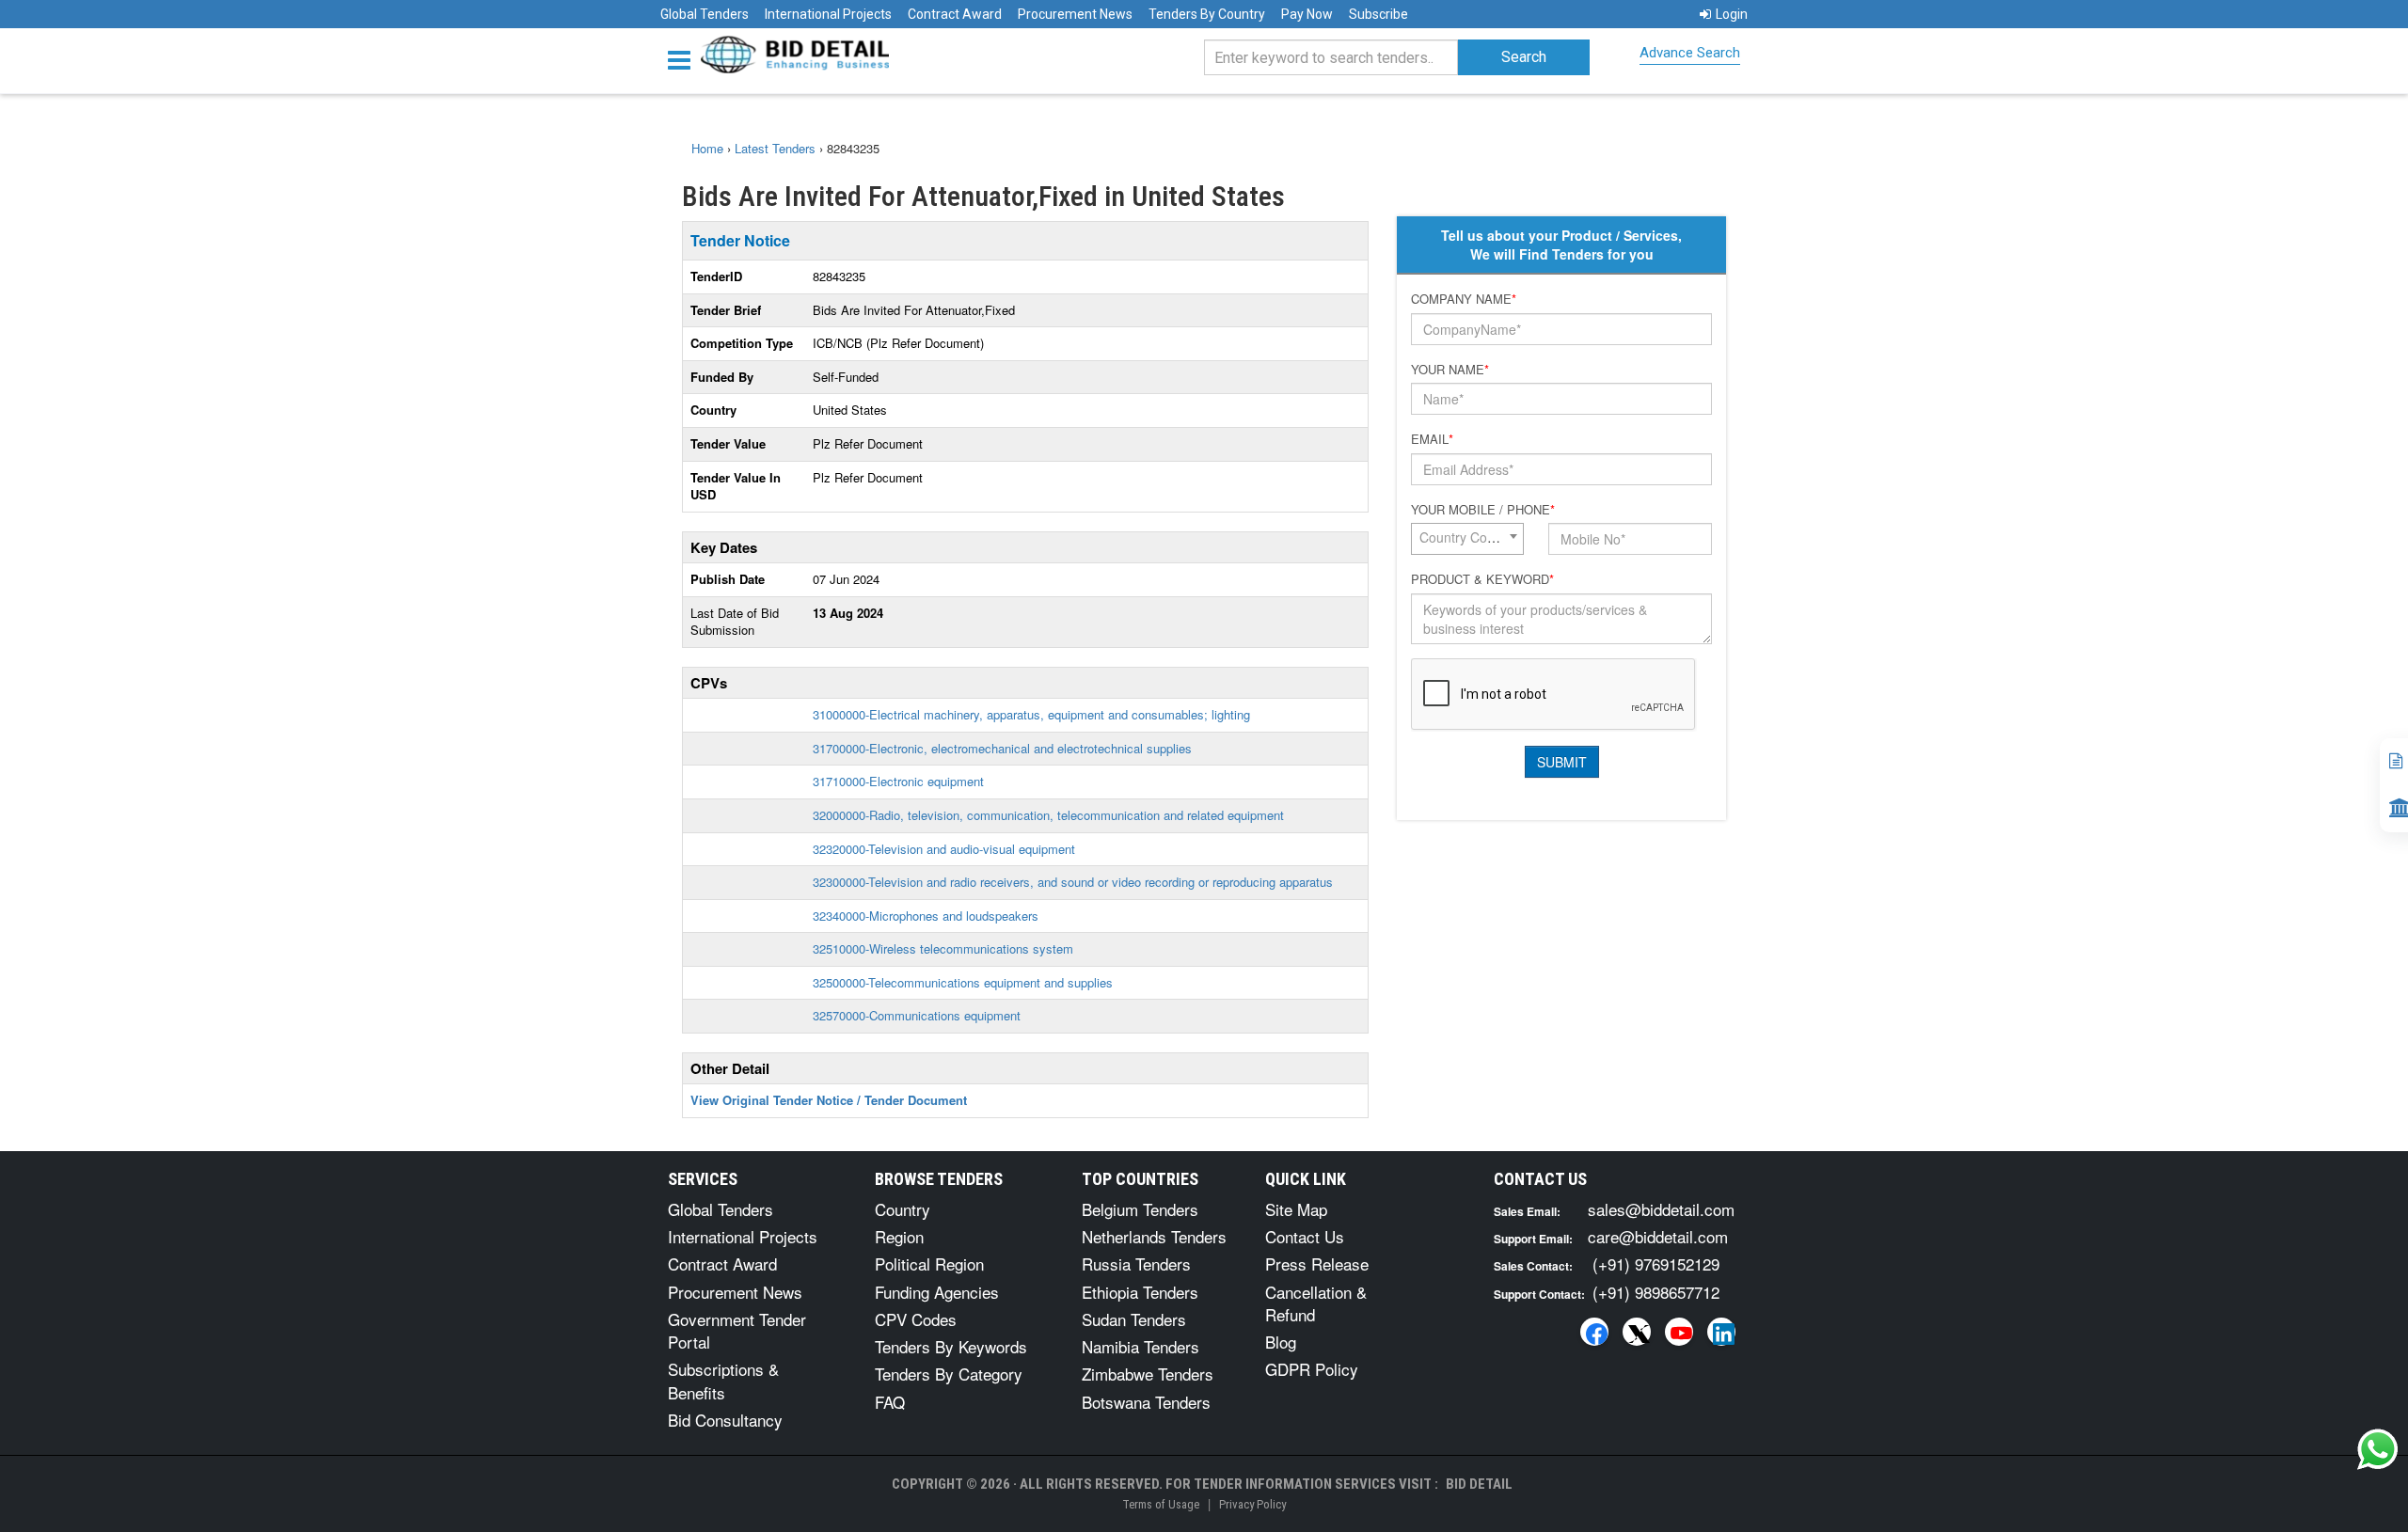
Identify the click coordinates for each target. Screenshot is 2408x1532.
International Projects (828, 14)
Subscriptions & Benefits (723, 1380)
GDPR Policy (1312, 1369)
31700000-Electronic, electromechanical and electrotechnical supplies (1002, 748)
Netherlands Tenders (1154, 1236)
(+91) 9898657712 (1656, 1292)
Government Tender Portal (737, 1330)
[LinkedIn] (1721, 1332)
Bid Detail (1479, 1484)
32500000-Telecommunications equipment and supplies (963, 982)
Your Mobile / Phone (1483, 510)
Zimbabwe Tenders (1148, 1374)
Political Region (929, 1264)
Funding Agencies (937, 1292)
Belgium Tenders (1140, 1209)
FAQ (890, 1402)
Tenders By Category (949, 1374)
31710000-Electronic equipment (898, 781)
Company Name (1464, 299)
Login (1732, 14)
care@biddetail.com (1658, 1236)
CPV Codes (916, 1319)
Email (1432, 439)
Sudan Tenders (1134, 1319)
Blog (1281, 1342)
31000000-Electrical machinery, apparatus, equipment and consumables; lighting (1031, 714)
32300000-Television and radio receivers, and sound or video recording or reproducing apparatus (1073, 882)
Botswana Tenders (1146, 1402)
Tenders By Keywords (951, 1346)
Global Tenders (705, 14)
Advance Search (1690, 53)
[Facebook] (1594, 1332)
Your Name (1450, 370)
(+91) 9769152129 (1656, 1264)
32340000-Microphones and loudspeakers (926, 916)
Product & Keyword (1482, 579)
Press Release (1317, 1264)
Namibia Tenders (1141, 1346)
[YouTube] (1679, 1332)
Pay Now (1307, 14)
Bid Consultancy (725, 1420)
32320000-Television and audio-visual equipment (944, 849)
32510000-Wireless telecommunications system (943, 948)
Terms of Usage (1161, 1504)
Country (903, 1209)
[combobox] (1467, 539)
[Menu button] (684, 59)
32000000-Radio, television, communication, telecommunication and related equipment (1048, 815)
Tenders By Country (1207, 14)
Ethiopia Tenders (1140, 1292)
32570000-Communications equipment (917, 1015)
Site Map (1296, 1209)
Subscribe (1378, 14)
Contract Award (955, 14)
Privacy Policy (1252, 1504)
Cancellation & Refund (1316, 1303)
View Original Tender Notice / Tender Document (829, 1100)
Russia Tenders (1136, 1264)
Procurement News (1075, 14)
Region (899, 1236)
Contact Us (1305, 1236)
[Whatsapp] (2378, 1449)
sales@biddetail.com (1661, 1209)
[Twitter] (1637, 1332)
